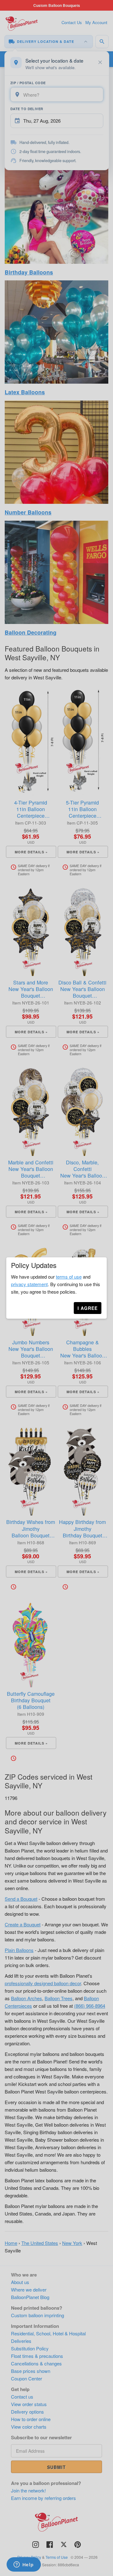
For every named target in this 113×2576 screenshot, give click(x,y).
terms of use (69, 1277)
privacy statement (29, 1284)
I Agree (88, 1308)
